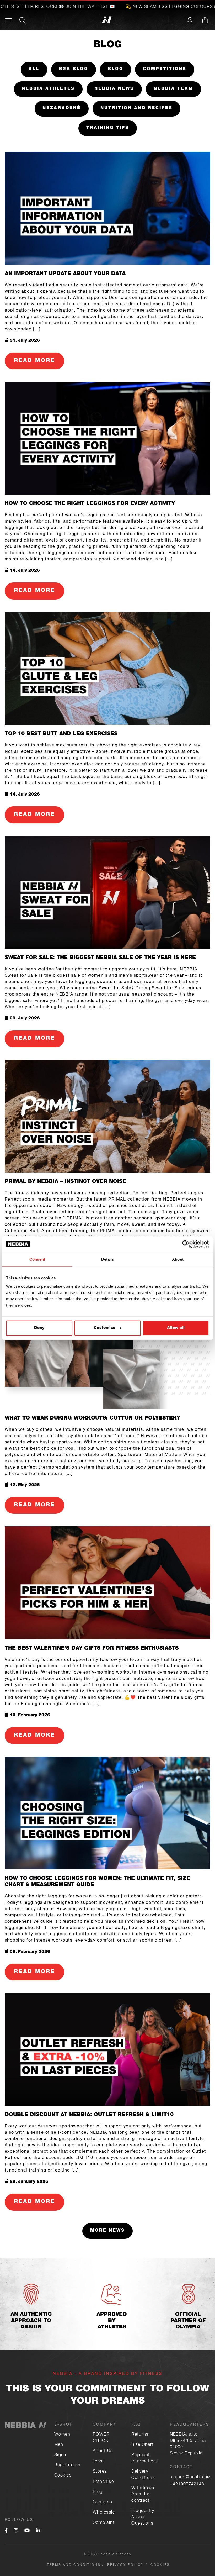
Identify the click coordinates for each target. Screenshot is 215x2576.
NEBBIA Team (173, 89)
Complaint (104, 2523)
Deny (39, 1328)
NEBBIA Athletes (48, 89)
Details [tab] (108, 1259)
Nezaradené (62, 108)
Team (98, 2462)
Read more (34, 361)
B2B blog (74, 69)
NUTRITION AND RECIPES (136, 108)
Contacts (103, 2503)
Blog (115, 69)
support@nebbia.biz (190, 2477)
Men (59, 2445)
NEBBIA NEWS (114, 89)
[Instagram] (16, 2531)
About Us (103, 2451)
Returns (140, 2435)
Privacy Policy (126, 2565)
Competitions (165, 69)
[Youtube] (27, 2531)
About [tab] (178, 1259)
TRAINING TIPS (108, 128)
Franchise (103, 2482)
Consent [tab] (37, 1259)
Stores (100, 2472)
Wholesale (104, 2513)
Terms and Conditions (74, 2565)
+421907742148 (187, 2485)
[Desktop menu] (9, 20)
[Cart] (205, 20)
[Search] (23, 20)
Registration (68, 2465)
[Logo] (35, 20)
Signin (61, 2455)
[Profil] (190, 20)
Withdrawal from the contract (143, 2495)
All (34, 69)
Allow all (176, 1328)
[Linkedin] (38, 2531)
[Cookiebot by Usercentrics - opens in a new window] (186, 1244)
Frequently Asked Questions (143, 2517)
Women (62, 2435)
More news (107, 2231)
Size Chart (143, 2445)
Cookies (63, 2476)
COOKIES (160, 2565)
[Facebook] (6, 2531)
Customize (104, 1328)
